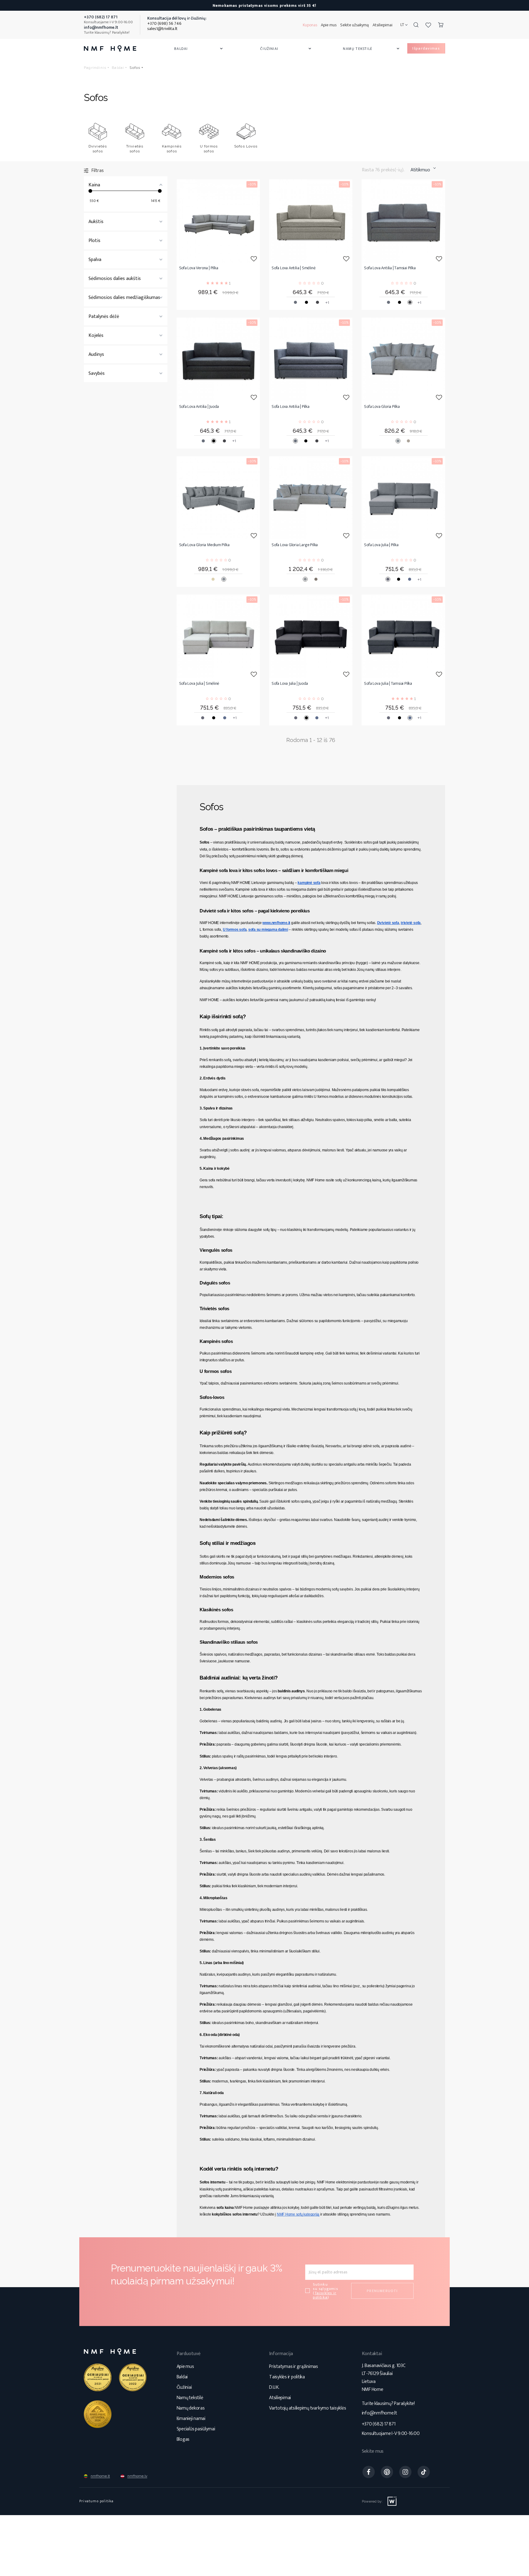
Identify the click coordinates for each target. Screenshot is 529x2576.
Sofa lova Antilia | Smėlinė (293, 268)
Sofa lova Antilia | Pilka (291, 407)
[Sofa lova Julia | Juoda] (311, 636)
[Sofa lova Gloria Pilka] (403, 359)
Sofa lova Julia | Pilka (381, 545)
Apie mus (329, 25)
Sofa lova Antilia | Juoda (199, 407)
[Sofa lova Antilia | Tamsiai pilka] (403, 221)
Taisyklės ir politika (287, 2377)
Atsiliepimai (383, 25)
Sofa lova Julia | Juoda (290, 684)
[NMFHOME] (110, 48)
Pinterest (387, 2472)
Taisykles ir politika (325, 2295)
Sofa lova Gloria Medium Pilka (204, 545)
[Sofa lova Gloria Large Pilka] (311, 498)
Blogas (183, 2439)
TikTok (424, 2472)
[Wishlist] (428, 25)
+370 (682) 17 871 (379, 2424)
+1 (327, 303)
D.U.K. (274, 2387)
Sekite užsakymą (355, 25)
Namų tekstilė (372, 49)
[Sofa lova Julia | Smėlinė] (218, 636)
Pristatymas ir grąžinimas (294, 2367)
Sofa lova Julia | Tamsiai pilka (388, 684)
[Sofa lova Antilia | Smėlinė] (311, 221)
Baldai (199, 49)
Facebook (369, 2472)
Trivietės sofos (135, 149)
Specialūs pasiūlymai (196, 2429)
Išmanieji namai (191, 2419)
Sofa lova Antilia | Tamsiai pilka (390, 268)
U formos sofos (209, 149)
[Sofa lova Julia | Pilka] (403, 498)
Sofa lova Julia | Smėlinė (199, 684)
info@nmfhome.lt (379, 2413)
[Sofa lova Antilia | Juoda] (218, 359)
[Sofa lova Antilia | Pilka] (311, 359)
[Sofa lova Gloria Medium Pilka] (218, 498)
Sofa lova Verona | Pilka (199, 268)
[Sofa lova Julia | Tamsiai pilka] (403, 636)
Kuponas (310, 25)
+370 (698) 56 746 (164, 23)
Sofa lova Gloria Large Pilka (295, 545)
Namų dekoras (191, 2408)
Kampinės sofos (172, 149)
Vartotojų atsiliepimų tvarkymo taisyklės (308, 2408)
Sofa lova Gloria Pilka (382, 407)
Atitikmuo (420, 170)
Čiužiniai (286, 49)
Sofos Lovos (246, 146)
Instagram (405, 2472)
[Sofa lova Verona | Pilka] (218, 221)
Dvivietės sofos (98, 149)
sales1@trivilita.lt (162, 29)
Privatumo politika (97, 2501)
